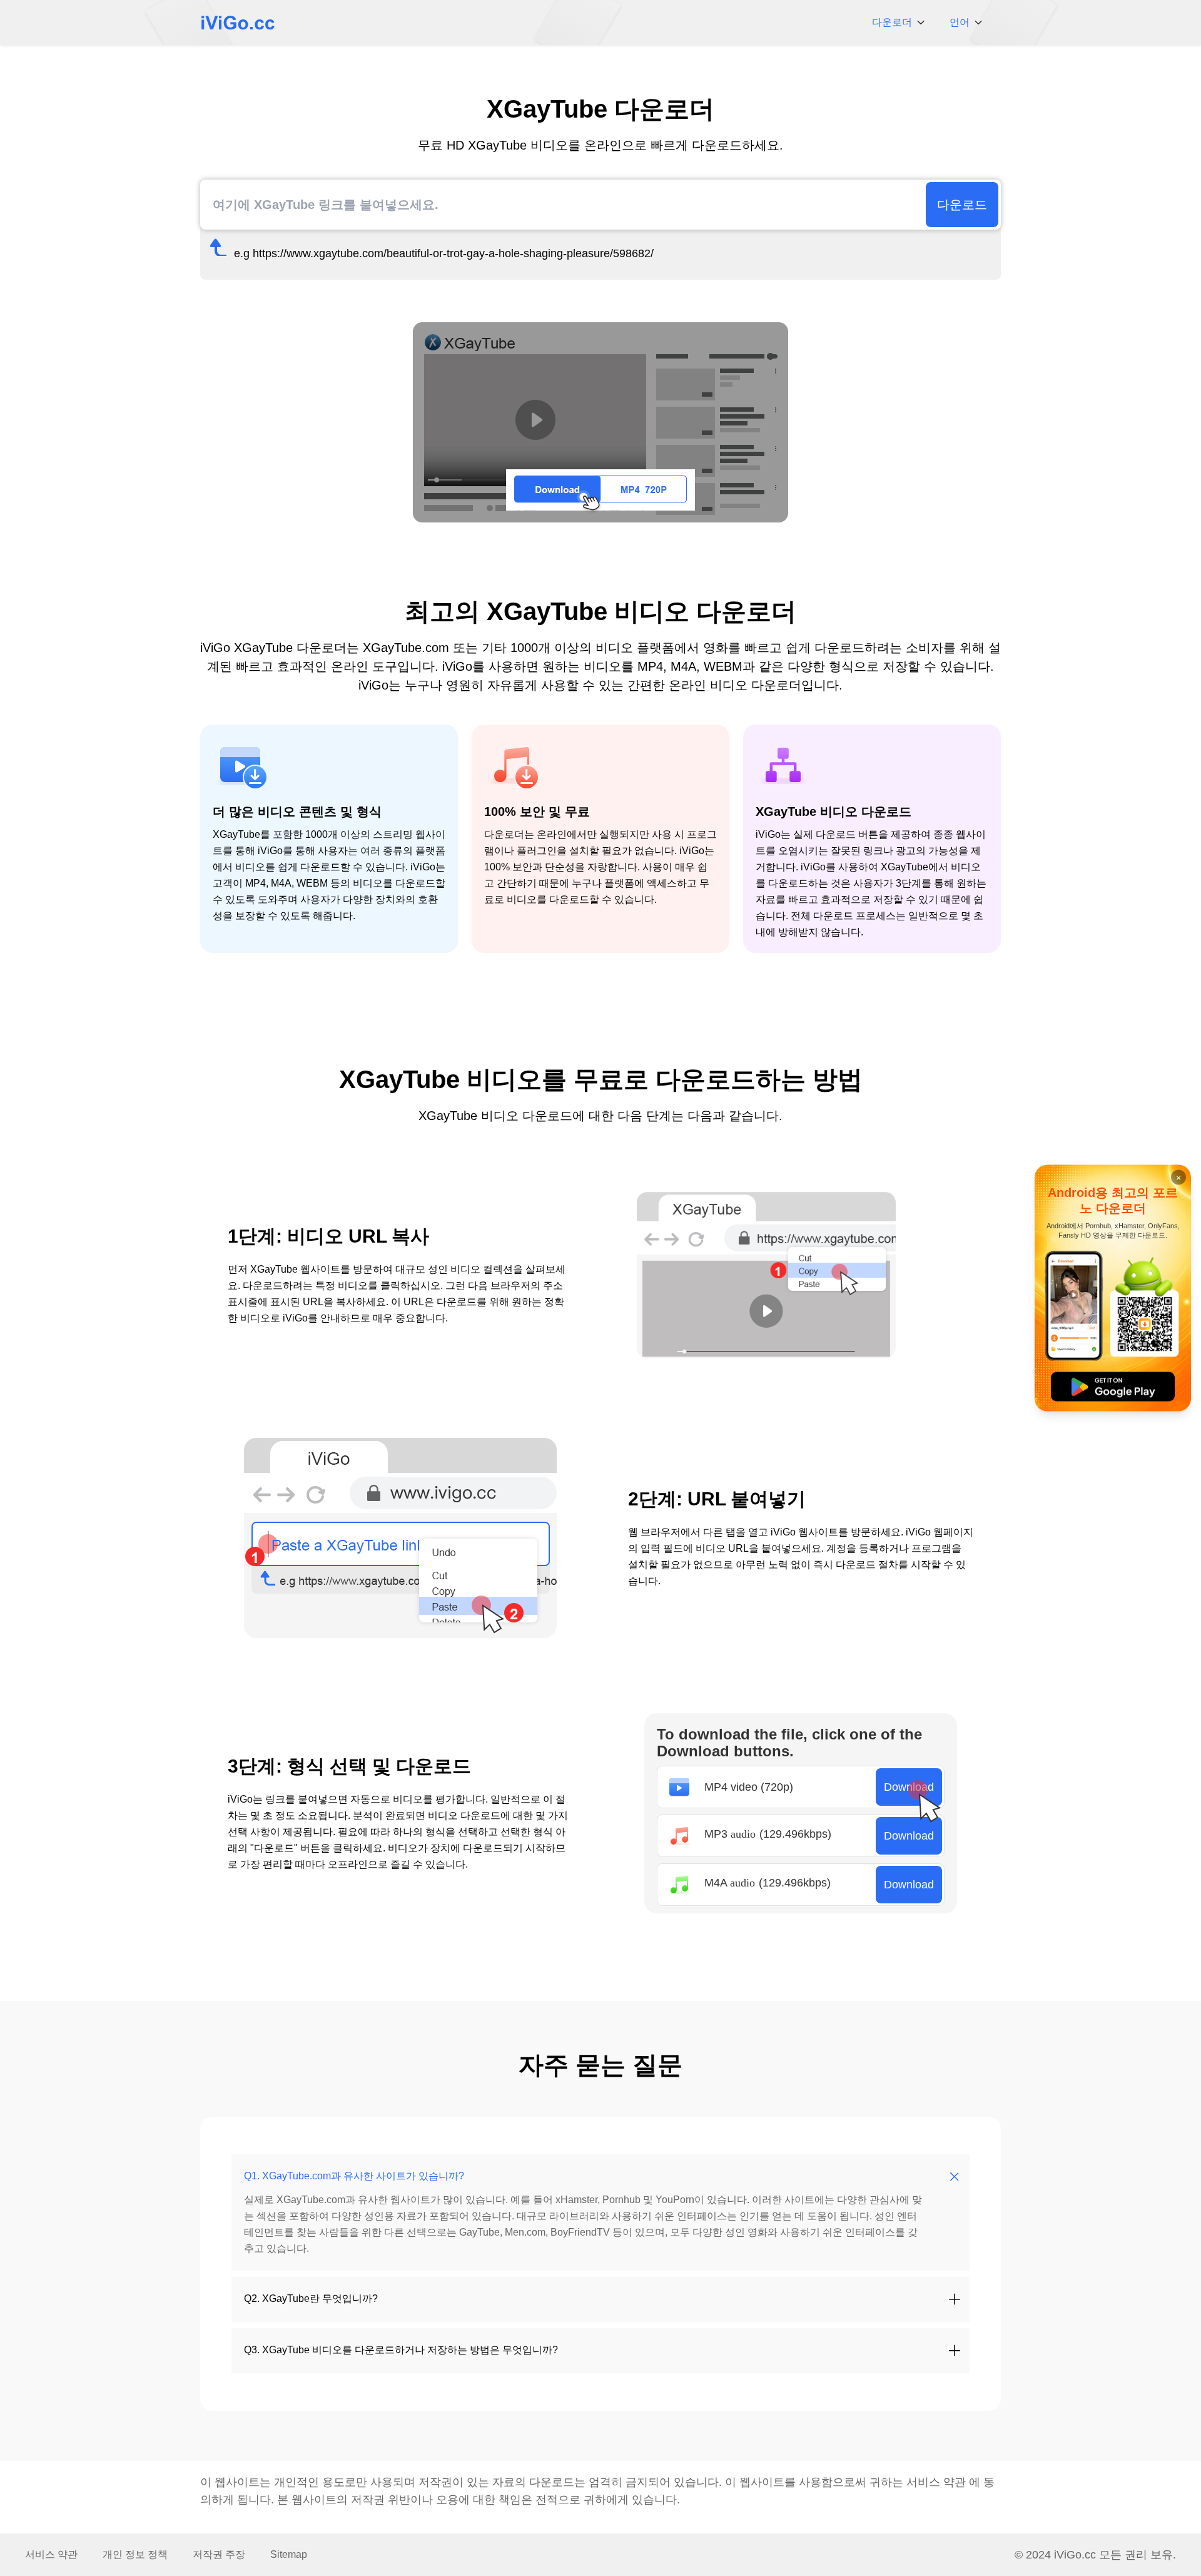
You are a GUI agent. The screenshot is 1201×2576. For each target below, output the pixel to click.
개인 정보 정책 (135, 2554)
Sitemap (289, 2554)
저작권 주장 (219, 2554)
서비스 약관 (936, 2482)
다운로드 (962, 205)
